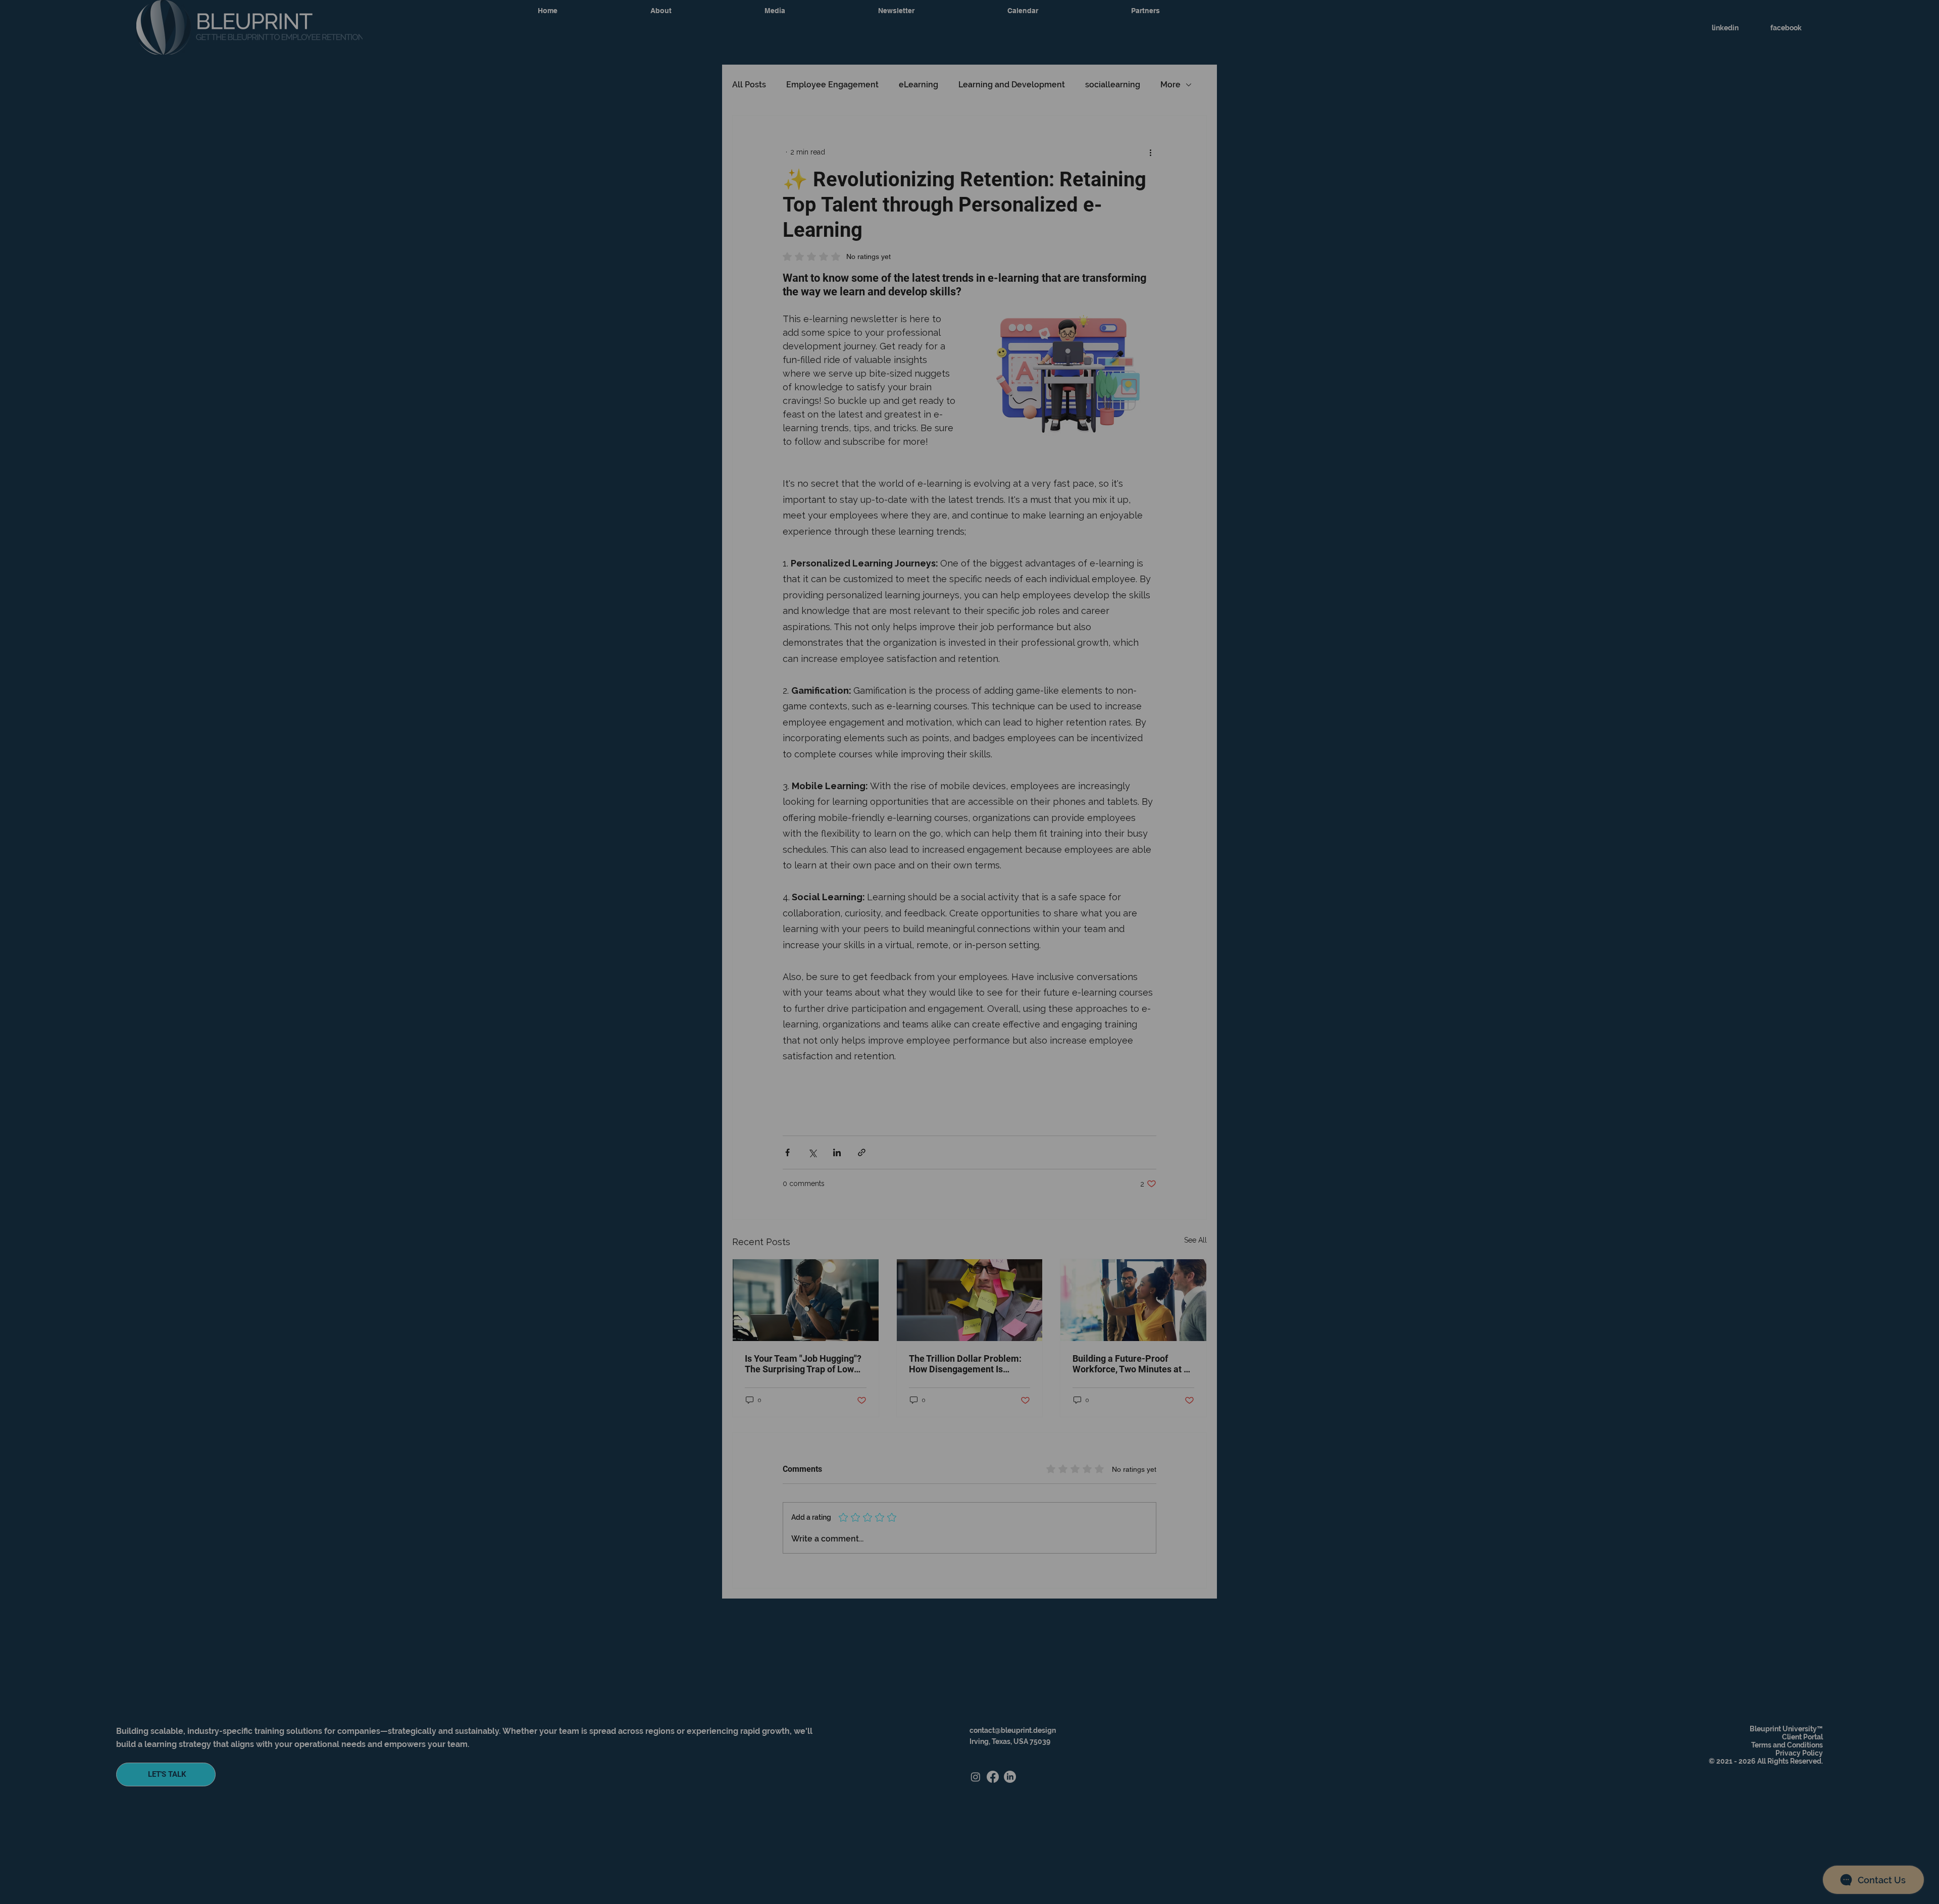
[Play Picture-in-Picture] (906, 1733)
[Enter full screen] (923, 1733)
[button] (921, 15)
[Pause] (13, 1733)
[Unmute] (30, 1733)
